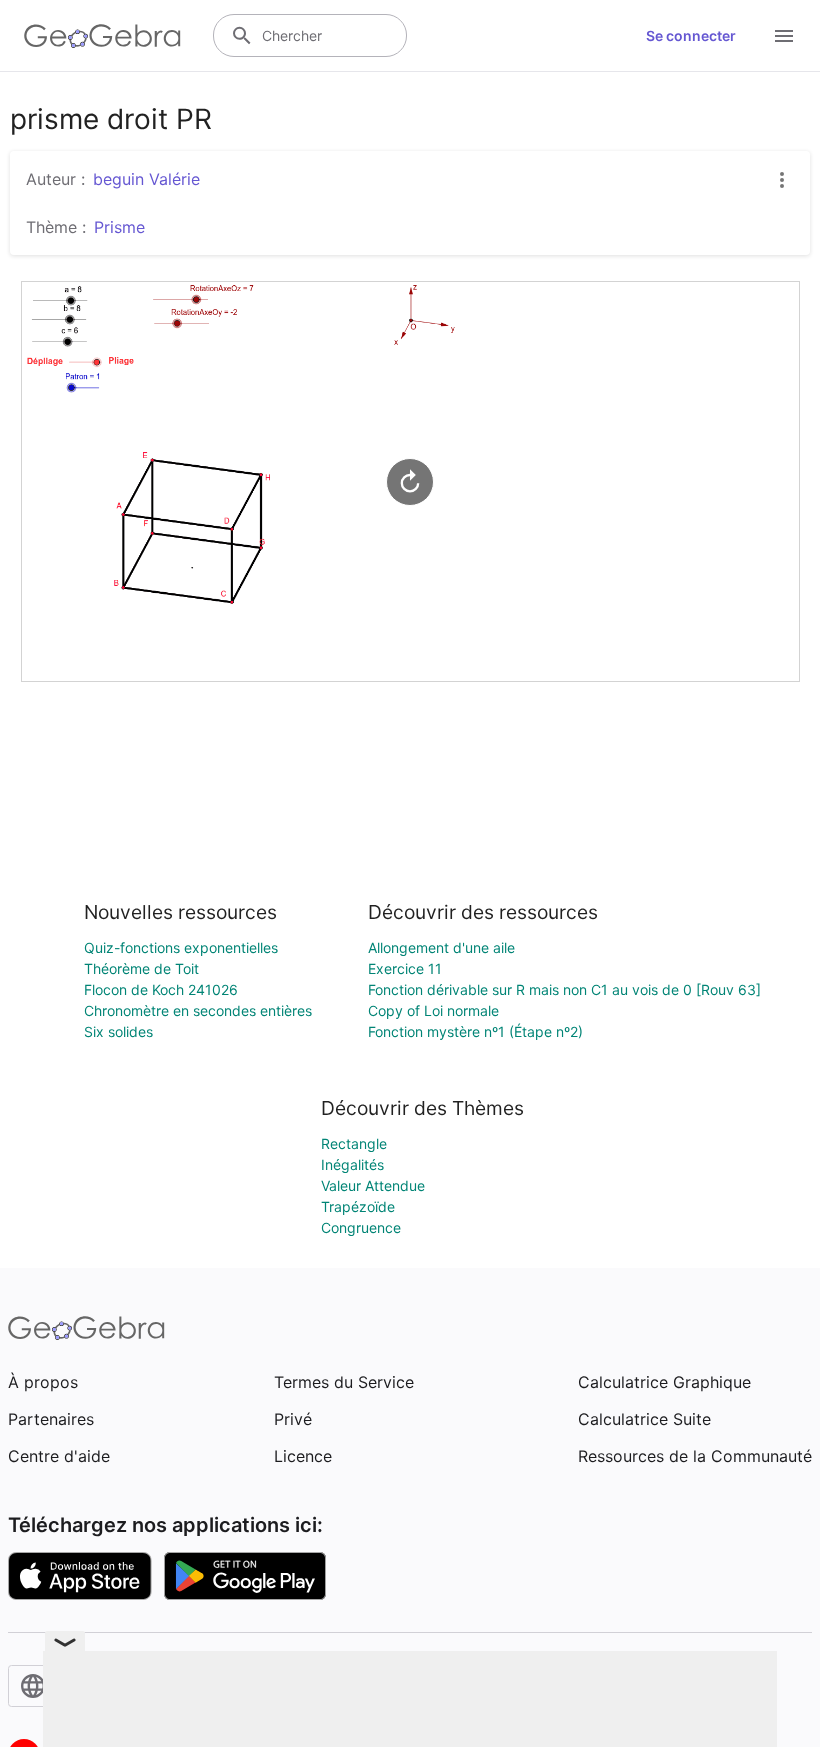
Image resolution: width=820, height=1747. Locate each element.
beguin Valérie (146, 179)
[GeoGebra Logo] (102, 36)
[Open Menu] (784, 36)
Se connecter (691, 35)
